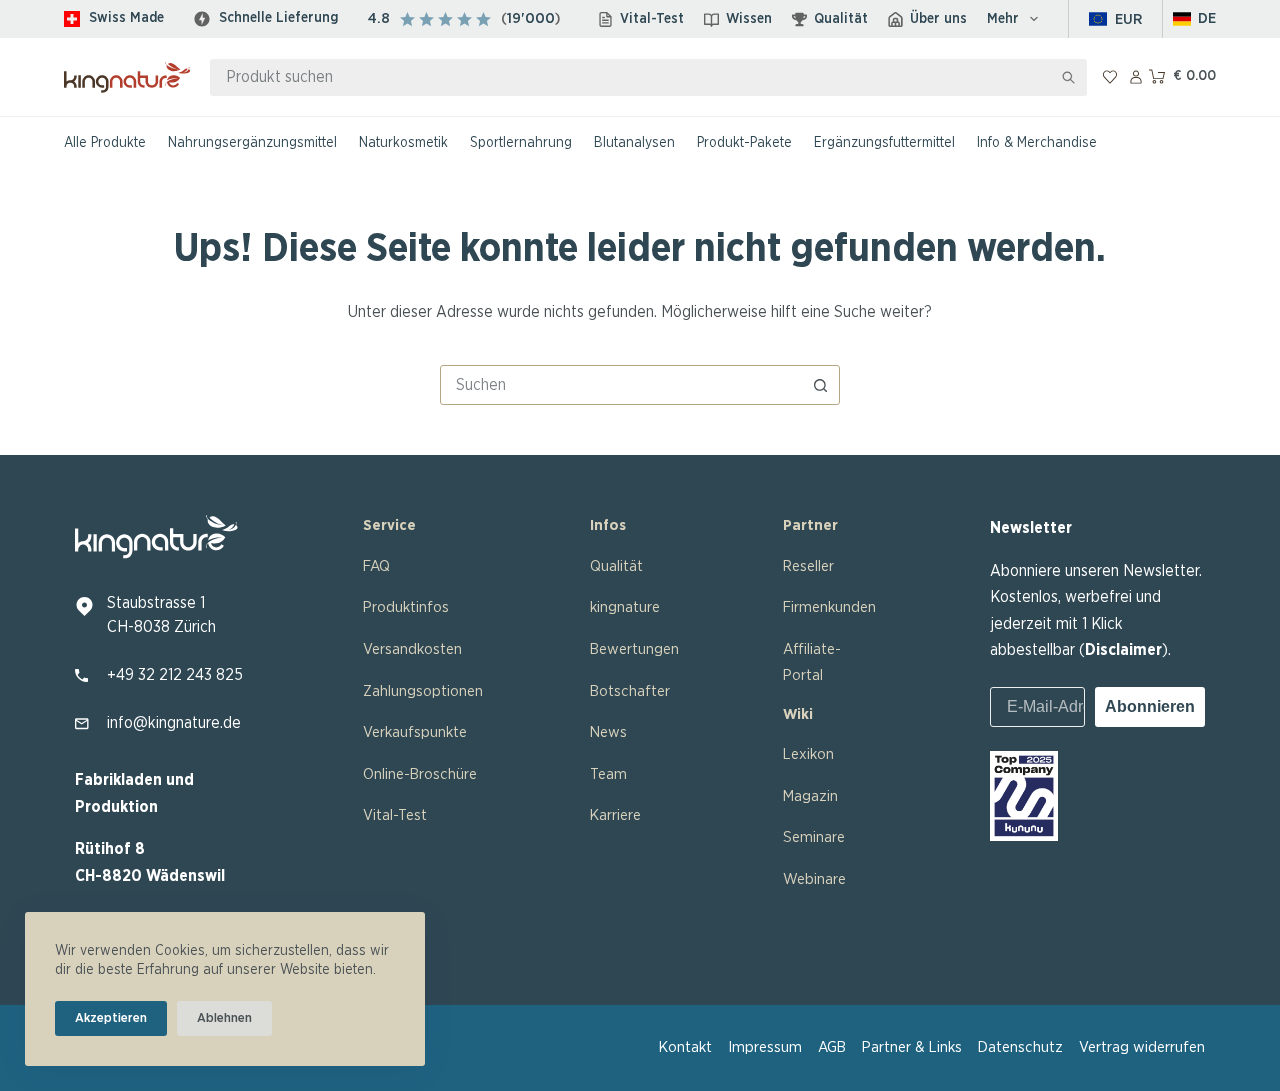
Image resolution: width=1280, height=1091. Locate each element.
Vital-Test (652, 19)
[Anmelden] (1136, 77)
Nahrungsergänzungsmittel (252, 143)
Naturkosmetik (403, 143)
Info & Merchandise (1037, 143)
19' (516, 18)
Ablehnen (224, 1018)
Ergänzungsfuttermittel (884, 143)
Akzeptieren (111, 1018)
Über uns (938, 19)
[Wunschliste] (1110, 77)
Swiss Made (126, 18)
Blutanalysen (634, 143)
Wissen (749, 19)
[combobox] (631, 77)
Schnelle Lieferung (278, 18)
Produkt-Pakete (744, 143)
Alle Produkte (105, 143)
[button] (1195, 19)
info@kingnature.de (174, 723)
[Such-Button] (1068, 77)
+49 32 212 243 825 (175, 675)
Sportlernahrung (521, 143)
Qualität (841, 19)
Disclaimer (1123, 650)
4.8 (379, 18)
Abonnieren (1150, 706)
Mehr (1003, 19)
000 (540, 18)
